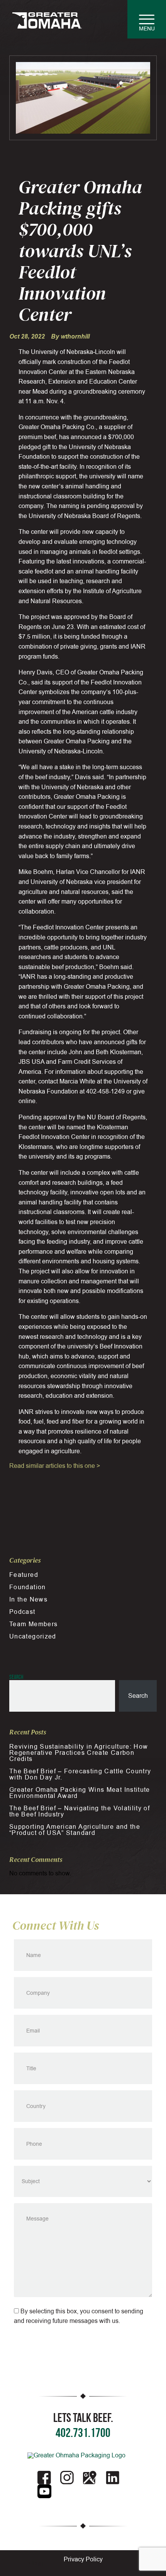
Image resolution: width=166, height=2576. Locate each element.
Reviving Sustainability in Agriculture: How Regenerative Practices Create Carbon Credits (79, 1753)
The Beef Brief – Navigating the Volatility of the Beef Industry (80, 1811)
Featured (24, 1575)
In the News (28, 1600)
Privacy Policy (83, 2559)
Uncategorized (33, 1637)
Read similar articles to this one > (55, 1466)
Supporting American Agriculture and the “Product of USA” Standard (75, 1830)
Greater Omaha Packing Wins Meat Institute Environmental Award (80, 1793)
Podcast (22, 1612)
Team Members (33, 1624)
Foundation (28, 1587)
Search (16, 1677)
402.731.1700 (83, 2433)
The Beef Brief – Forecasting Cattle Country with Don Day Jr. (80, 1774)
